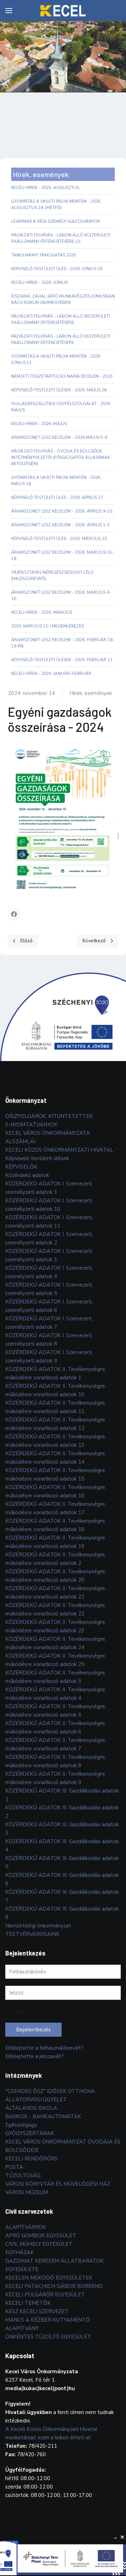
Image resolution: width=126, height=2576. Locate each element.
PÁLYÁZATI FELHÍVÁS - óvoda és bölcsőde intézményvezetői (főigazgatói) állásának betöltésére (61, 457)
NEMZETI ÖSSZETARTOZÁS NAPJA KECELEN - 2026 (62, 376)
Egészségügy (21, 2125)
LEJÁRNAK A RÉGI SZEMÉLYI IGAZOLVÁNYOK (55, 221)
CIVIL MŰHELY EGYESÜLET (39, 2244)
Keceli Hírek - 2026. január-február (51, 674)
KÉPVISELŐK (21, 1167)
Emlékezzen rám (30, 2011)
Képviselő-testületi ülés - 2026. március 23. (59, 539)
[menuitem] (9, 11)
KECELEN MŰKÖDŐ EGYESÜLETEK (49, 2278)
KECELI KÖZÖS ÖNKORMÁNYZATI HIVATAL (59, 1150)
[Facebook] (14, 914)
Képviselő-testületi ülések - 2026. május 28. (59, 390)
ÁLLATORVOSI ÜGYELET (36, 2100)
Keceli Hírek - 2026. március (42, 612)
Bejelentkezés (33, 2030)
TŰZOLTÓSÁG (23, 2175)
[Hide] (115, 2537)
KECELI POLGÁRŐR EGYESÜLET (45, 2295)
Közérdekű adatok (27, 1175)
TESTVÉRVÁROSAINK (32, 1934)
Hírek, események (91, 693)
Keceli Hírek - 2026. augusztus (45, 188)
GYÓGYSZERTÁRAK (30, 2133)
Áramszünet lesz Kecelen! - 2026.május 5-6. (60, 437)
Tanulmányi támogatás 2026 (44, 255)
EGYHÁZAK (20, 2252)
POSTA (14, 2167)
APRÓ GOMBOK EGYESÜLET (41, 2236)
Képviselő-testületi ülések (37, 1158)
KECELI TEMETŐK (28, 2303)
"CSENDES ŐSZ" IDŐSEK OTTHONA (50, 2091)
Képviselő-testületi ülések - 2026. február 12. (62, 660)
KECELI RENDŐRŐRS (31, 2159)
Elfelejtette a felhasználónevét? (44, 2048)
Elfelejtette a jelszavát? (34, 2056)
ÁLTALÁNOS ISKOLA (31, 2108)
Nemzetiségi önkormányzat (38, 1926)
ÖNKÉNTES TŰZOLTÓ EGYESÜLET (48, 2337)
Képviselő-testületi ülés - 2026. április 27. (58, 497)
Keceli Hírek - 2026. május (39, 424)
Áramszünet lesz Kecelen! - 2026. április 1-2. (61, 525)
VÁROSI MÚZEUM (27, 2192)
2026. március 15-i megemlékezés (48, 626)
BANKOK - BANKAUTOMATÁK (43, 2116)
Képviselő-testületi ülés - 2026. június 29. (57, 269)
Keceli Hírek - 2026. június (39, 282)
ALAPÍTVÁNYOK (26, 2227)
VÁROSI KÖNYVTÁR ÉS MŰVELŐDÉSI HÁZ (58, 2184)
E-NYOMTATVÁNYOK (31, 1125)
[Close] (122, 2537)
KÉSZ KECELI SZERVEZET (37, 2311)
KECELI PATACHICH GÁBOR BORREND (54, 2286)
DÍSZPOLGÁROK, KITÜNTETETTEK (49, 1116)
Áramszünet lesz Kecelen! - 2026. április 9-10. (62, 511)
